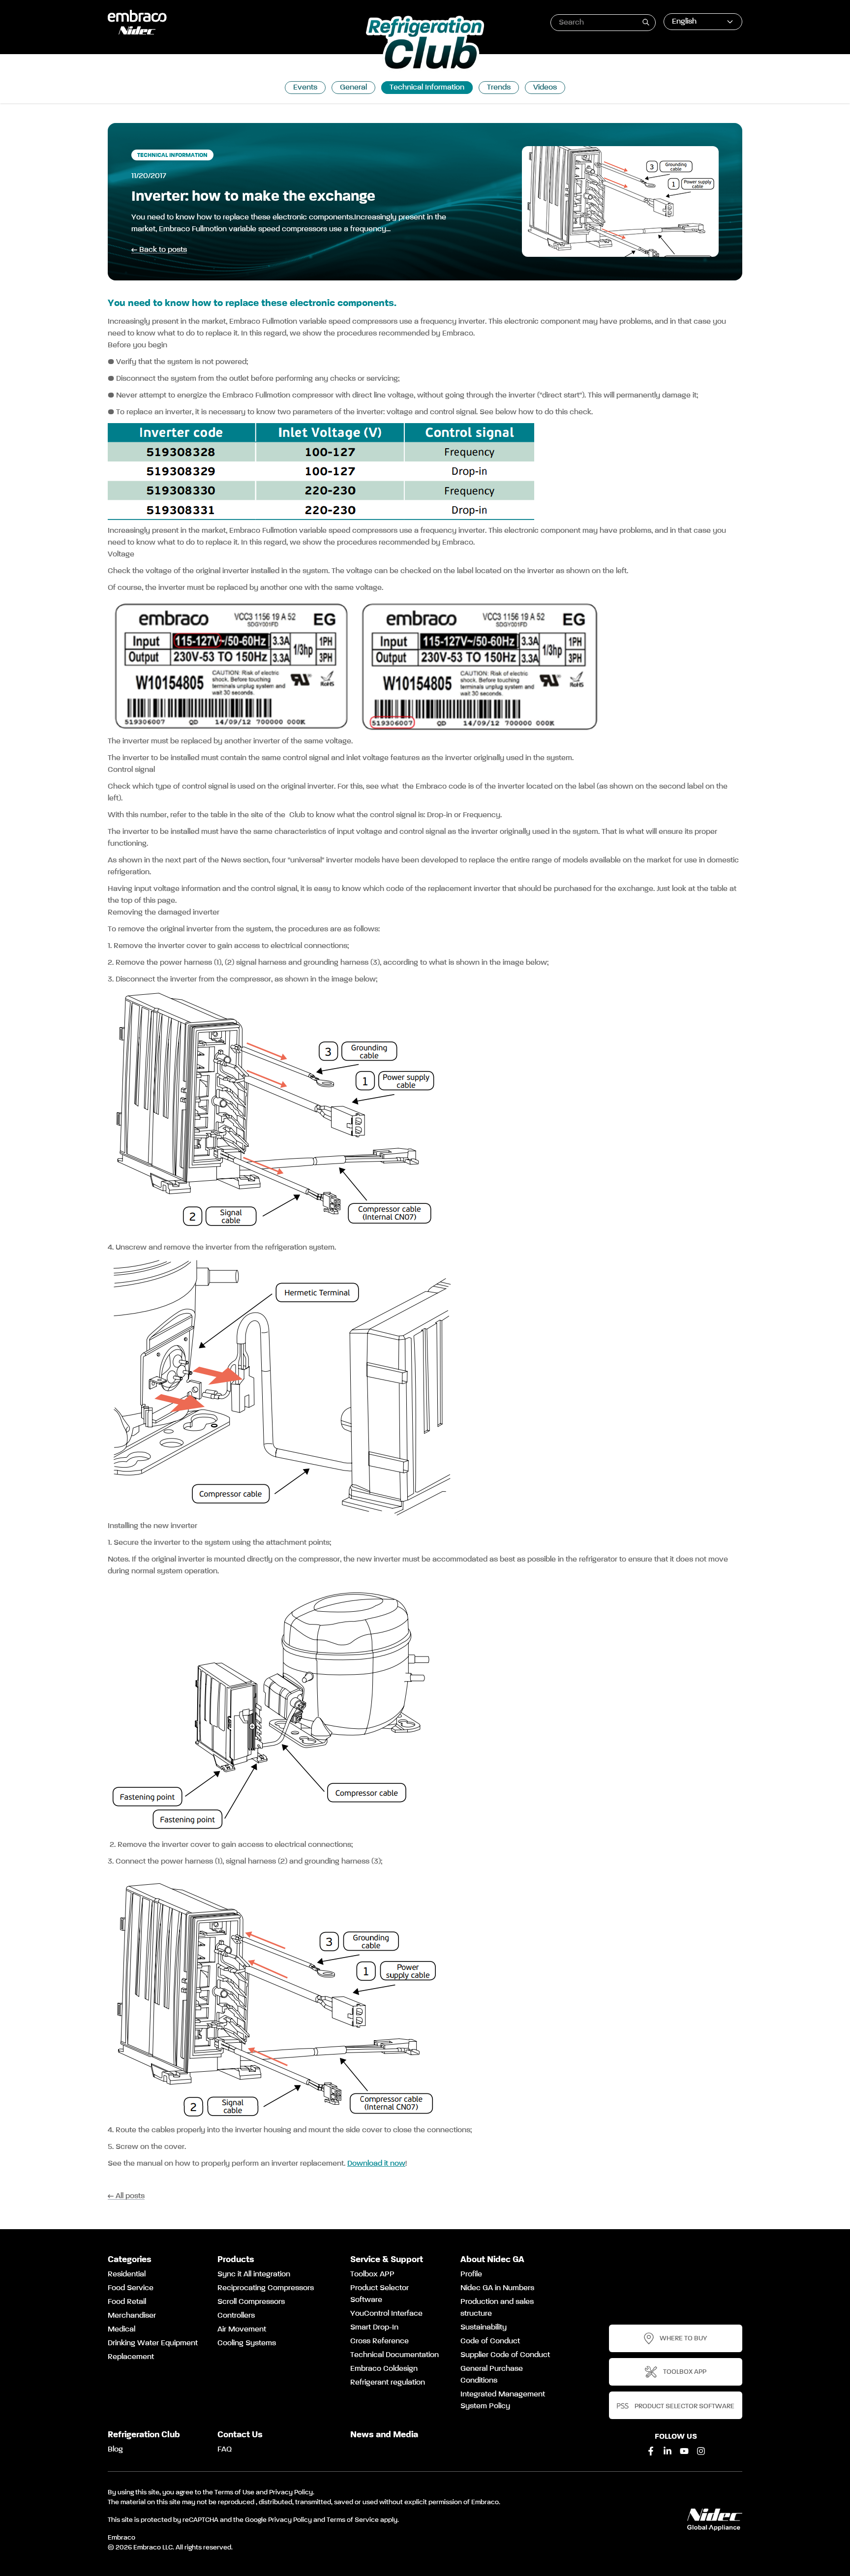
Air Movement (242, 2330)
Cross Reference (379, 2341)
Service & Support (387, 2260)
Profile (471, 2274)
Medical (121, 2330)
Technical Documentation (395, 2355)
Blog (115, 2450)
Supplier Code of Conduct (505, 2355)
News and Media (384, 2435)
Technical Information (427, 88)
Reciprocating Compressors (266, 2288)
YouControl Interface (386, 2314)
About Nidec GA (492, 2260)
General (353, 88)
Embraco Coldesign (384, 2369)
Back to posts (163, 250)
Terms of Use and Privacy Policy (264, 2492)
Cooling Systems (247, 2343)
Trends (499, 88)
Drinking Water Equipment (153, 2343)
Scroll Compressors (251, 2302)
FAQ (225, 2450)
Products (236, 2260)
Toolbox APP (372, 2274)
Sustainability (484, 2328)
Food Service (131, 2288)
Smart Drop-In (374, 2328)
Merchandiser (132, 2316)
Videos (545, 88)
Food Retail (127, 2302)
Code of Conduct (490, 2341)
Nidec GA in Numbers (497, 2288)
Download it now (376, 2164)
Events (305, 88)
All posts (130, 2196)
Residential (127, 2274)
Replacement (131, 2357)
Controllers (236, 2316)
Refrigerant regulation (388, 2383)
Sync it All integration (254, 2274)
